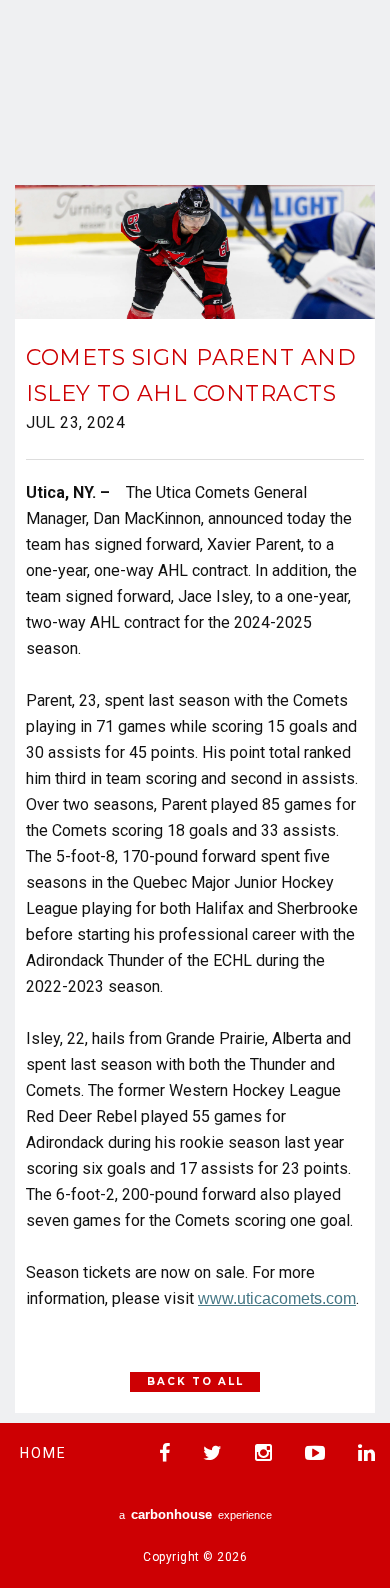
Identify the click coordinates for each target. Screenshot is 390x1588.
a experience (195, 1514)
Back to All (195, 1381)
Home (43, 1453)
